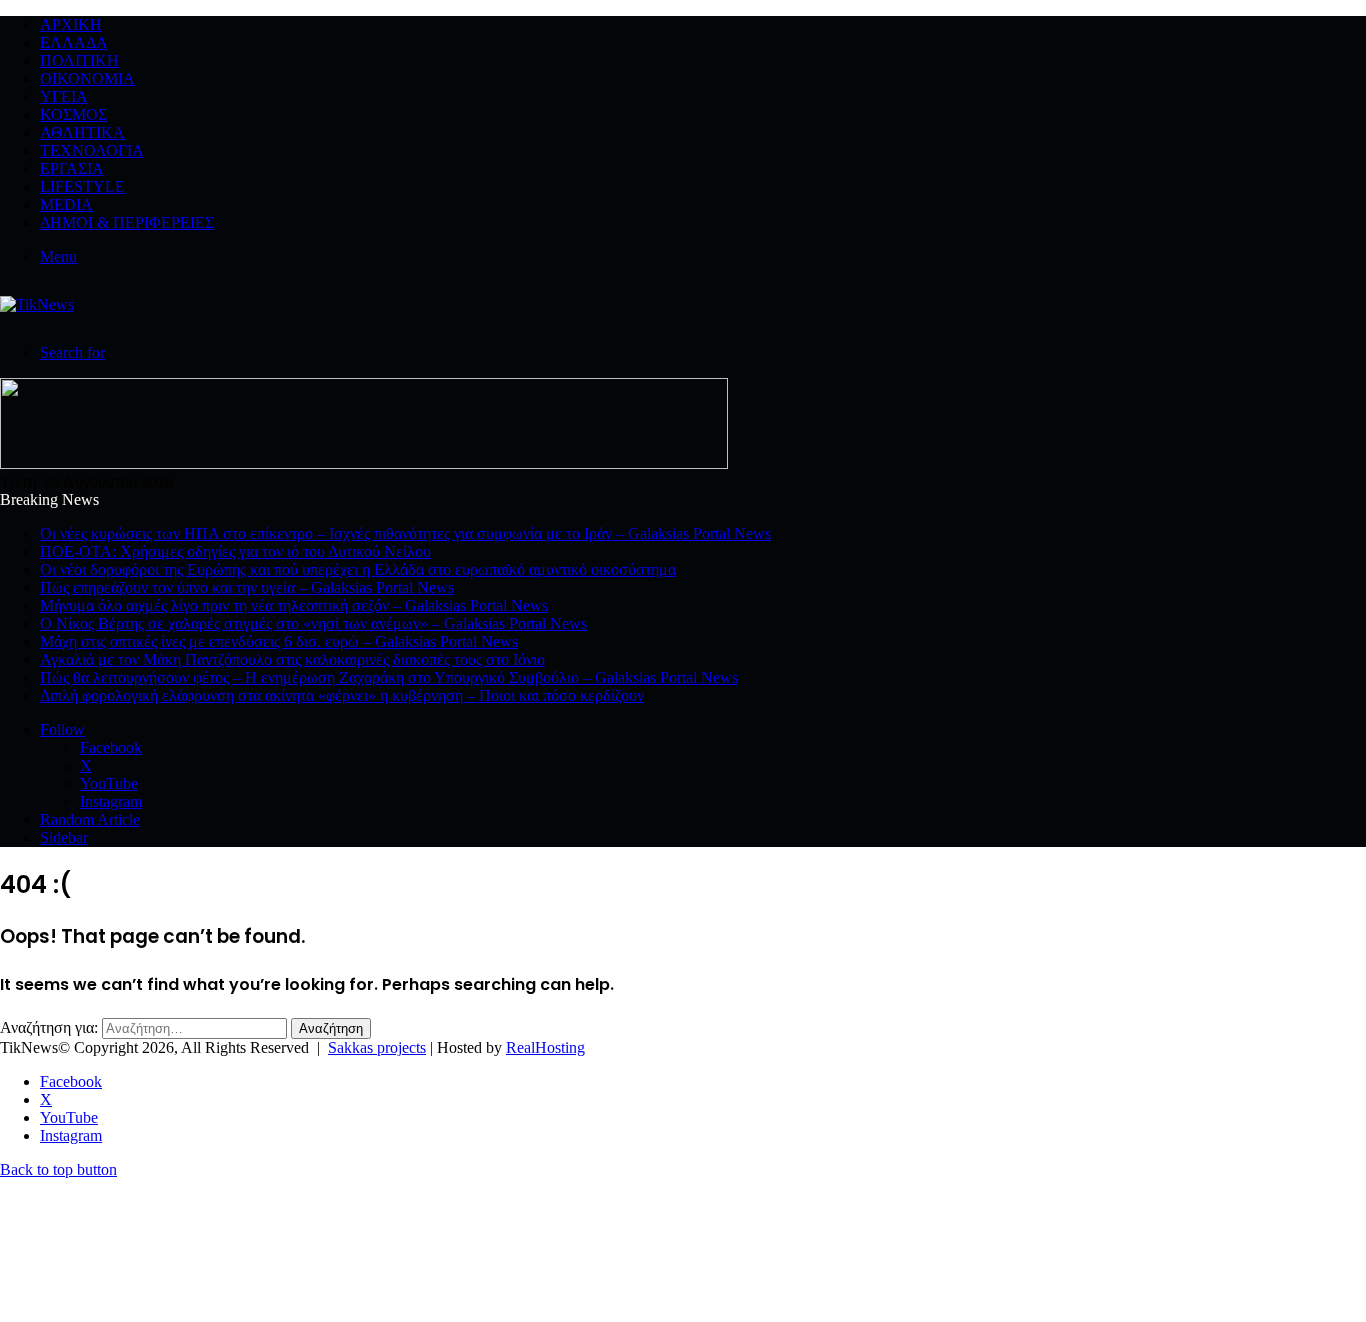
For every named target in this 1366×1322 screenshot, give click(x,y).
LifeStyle (82, 186)
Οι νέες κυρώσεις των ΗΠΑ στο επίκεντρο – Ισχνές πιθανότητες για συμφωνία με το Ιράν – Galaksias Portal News (405, 533)
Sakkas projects (377, 1047)
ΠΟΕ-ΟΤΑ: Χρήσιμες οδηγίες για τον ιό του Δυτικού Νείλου (235, 551)
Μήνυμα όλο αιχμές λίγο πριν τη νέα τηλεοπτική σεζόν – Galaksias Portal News (294, 605)
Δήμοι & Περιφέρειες (127, 222)
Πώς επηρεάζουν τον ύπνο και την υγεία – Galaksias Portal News (247, 587)
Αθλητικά (82, 132)
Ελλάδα (74, 42)
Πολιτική (79, 60)
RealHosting (545, 1047)
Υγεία (64, 96)
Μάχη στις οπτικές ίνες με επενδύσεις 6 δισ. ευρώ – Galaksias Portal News (279, 641)
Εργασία (72, 168)
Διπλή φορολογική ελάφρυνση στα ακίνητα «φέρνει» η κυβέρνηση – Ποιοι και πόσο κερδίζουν (342, 695)
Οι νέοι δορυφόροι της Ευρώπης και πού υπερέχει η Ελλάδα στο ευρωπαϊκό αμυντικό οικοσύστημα (358, 569)
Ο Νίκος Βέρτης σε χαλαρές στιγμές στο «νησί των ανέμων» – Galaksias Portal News (313, 623)
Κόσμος (73, 114)
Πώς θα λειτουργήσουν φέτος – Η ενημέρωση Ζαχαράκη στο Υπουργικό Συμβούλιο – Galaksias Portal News (389, 677)
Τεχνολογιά (92, 150)
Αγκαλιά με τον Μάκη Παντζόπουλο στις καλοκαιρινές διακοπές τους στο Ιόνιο (292, 659)
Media (66, 204)
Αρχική (71, 24)
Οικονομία (87, 78)
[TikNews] (37, 304)
